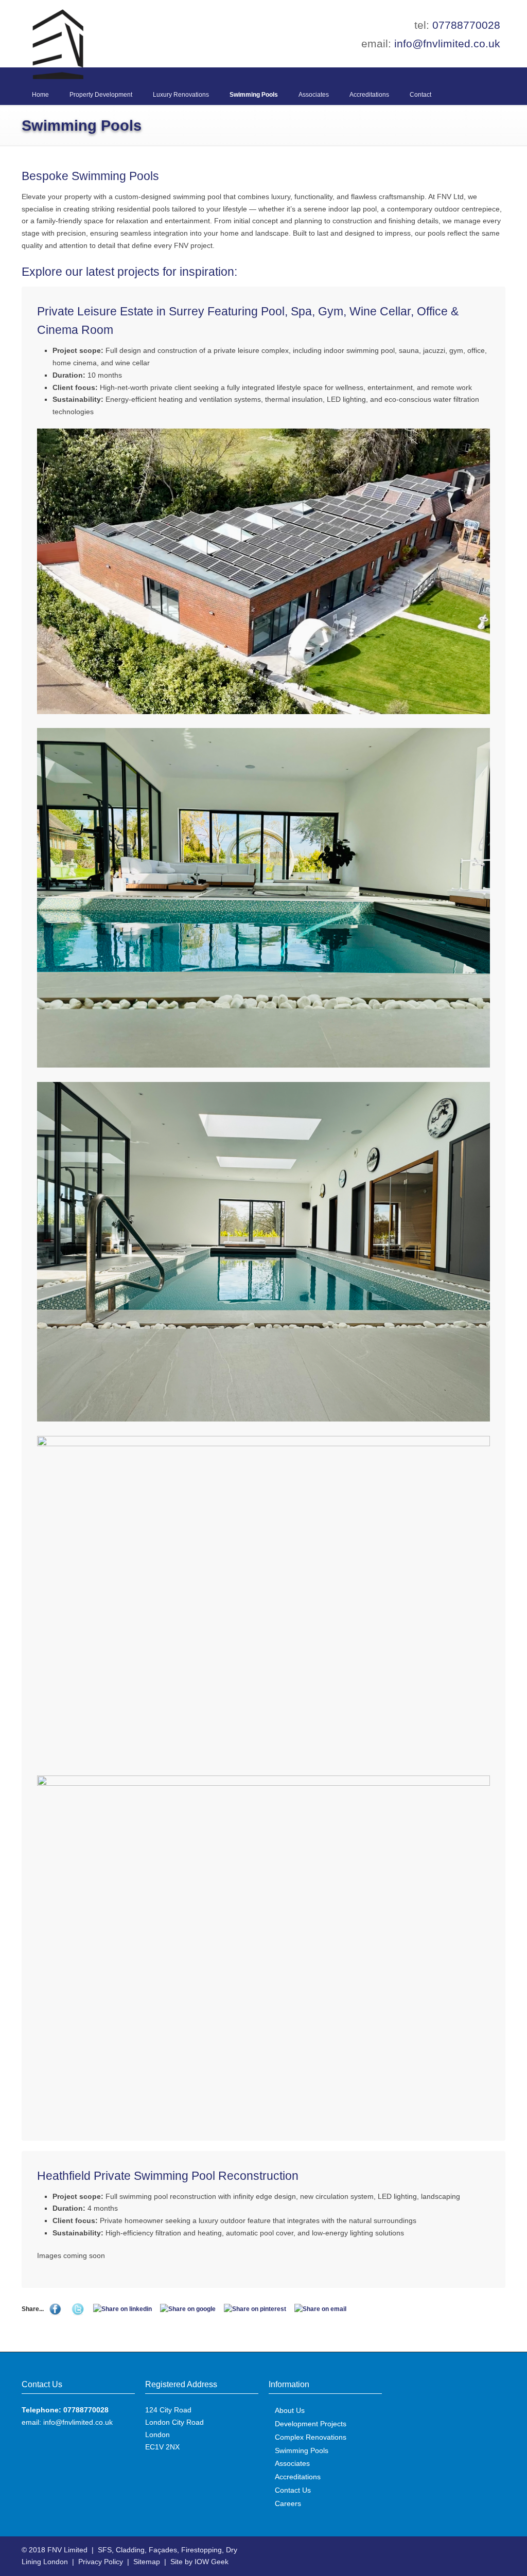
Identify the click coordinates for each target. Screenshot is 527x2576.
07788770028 (466, 25)
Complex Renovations (311, 2437)
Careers (288, 2503)
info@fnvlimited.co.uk (447, 43)
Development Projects (311, 2424)
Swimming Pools (254, 95)
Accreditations (369, 95)
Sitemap (147, 2562)
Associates (314, 95)
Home (40, 95)
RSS (495, 2549)
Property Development (101, 95)
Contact (420, 95)
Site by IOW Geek (199, 2562)
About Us (290, 2410)
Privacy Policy (101, 2562)
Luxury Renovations (181, 95)
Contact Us (293, 2490)
